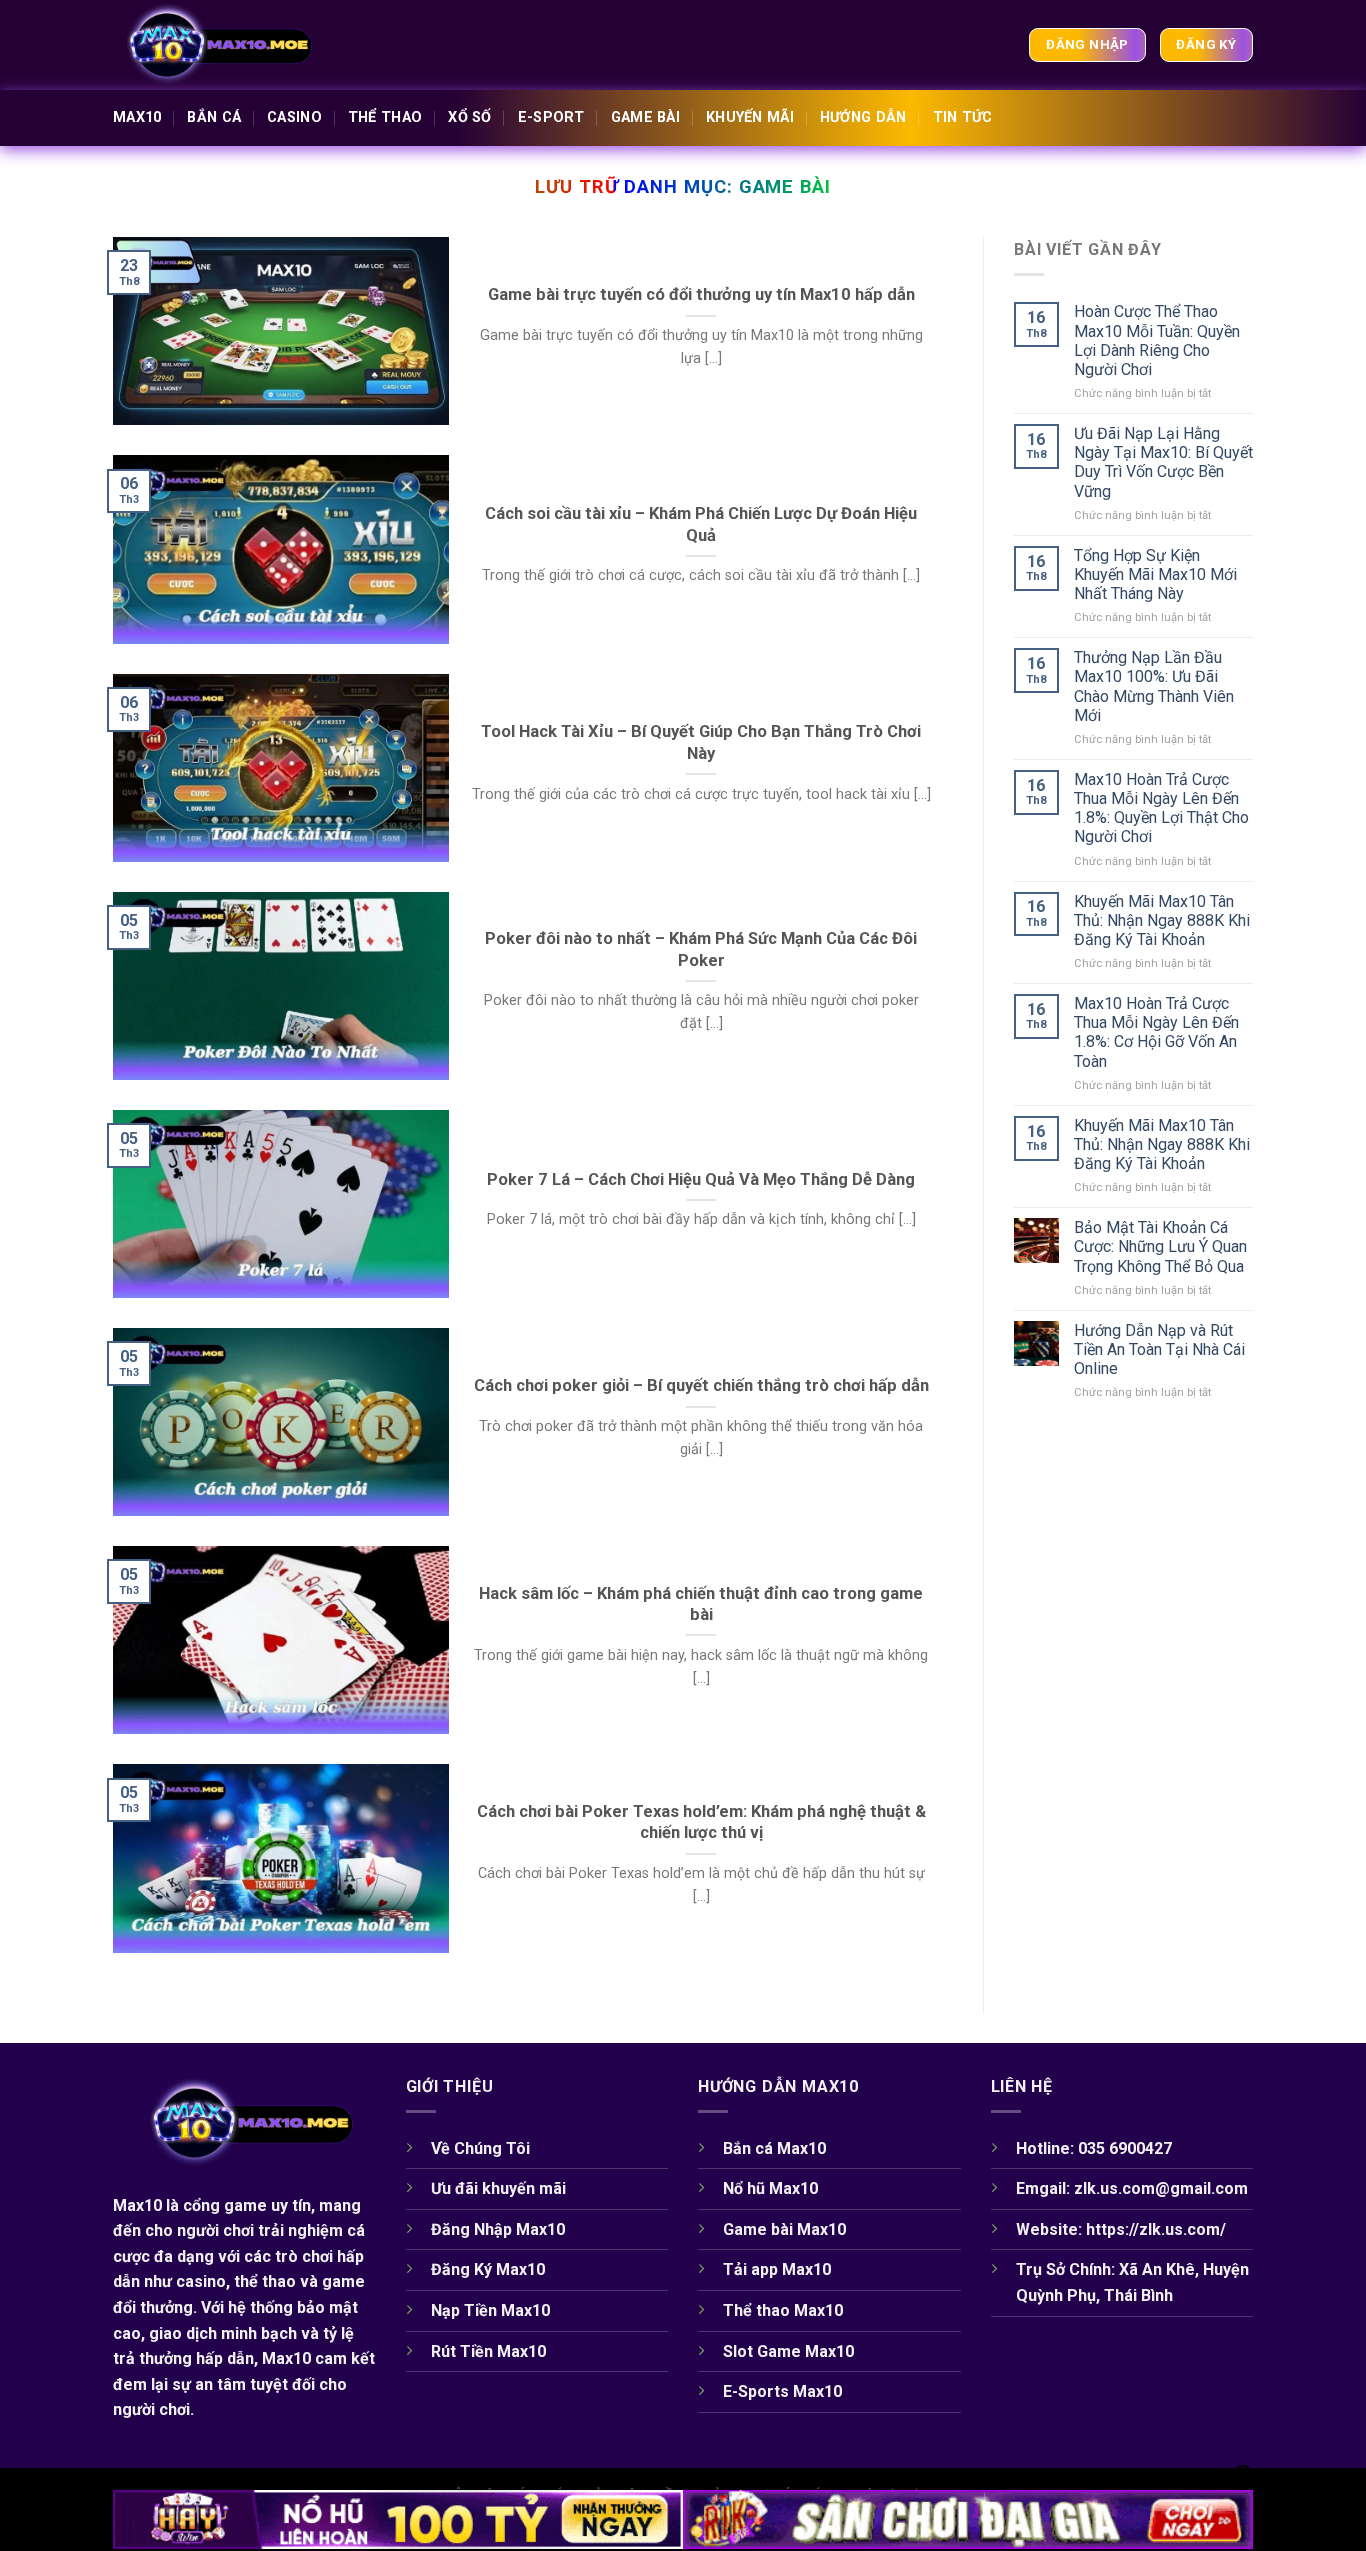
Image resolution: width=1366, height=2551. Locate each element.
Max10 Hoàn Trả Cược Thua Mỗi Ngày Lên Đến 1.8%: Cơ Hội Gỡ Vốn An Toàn (1156, 1032)
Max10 (137, 2205)
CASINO (294, 117)
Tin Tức (963, 117)
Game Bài (645, 117)
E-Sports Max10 (784, 2391)
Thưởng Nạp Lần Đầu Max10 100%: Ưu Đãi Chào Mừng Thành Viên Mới (1154, 686)
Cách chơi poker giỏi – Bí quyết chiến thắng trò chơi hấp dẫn (701, 1385)
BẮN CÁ (214, 117)
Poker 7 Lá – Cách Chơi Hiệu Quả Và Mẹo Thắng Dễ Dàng (701, 1179)
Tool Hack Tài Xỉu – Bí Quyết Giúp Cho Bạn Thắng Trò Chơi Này (701, 742)
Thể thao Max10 (783, 2310)
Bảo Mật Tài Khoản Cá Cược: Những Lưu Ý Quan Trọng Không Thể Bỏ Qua (1160, 1246)
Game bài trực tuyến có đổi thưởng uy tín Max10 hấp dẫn (701, 294)
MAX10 (137, 117)
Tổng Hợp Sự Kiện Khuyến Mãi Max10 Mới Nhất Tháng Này (1155, 574)
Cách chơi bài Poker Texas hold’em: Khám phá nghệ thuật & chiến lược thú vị (701, 1822)
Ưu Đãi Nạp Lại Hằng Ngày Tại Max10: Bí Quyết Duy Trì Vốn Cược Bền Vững (1163, 462)
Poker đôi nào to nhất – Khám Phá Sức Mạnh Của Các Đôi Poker (701, 949)
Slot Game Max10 (788, 2351)
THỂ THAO (385, 117)
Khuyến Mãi (750, 117)
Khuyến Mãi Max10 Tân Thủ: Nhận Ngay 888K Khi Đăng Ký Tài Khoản (1162, 920)
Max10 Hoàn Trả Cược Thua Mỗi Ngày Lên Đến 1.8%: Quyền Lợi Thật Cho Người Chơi (1161, 808)
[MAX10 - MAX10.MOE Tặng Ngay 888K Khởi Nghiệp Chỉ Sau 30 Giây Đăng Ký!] (213, 45)
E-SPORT (551, 117)
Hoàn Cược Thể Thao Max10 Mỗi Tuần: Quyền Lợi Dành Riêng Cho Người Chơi (1157, 340)
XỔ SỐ (469, 117)
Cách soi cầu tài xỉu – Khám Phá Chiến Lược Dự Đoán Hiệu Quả (701, 524)
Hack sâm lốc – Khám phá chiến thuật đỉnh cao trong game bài (701, 1604)
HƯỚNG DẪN (863, 117)
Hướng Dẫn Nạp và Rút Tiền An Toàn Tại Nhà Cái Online (1159, 1349)
